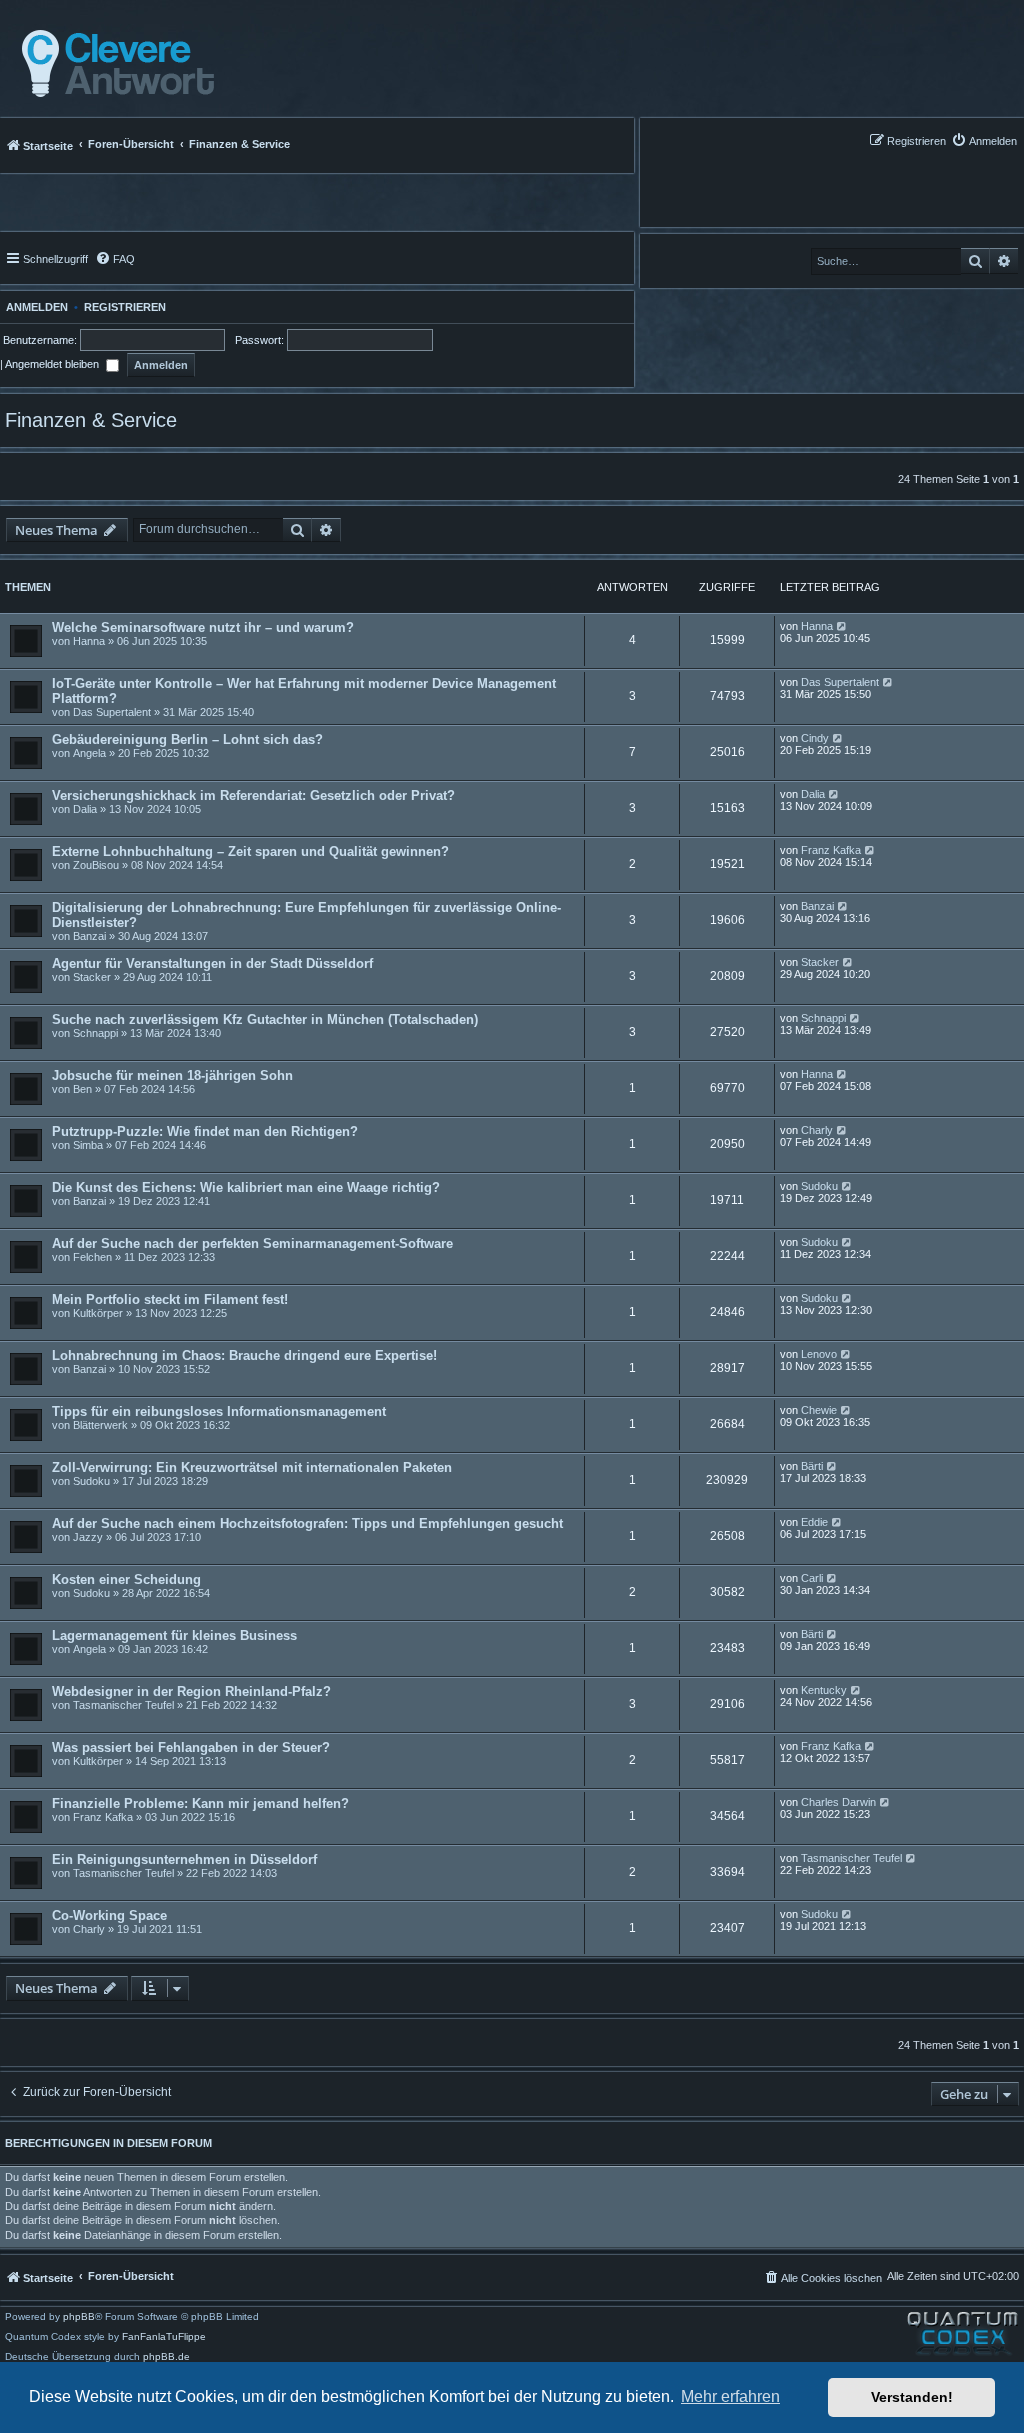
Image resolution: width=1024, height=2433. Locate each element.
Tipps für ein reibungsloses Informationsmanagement (219, 1411)
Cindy (815, 738)
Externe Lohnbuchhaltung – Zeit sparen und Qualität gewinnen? (250, 851)
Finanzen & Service (91, 420)
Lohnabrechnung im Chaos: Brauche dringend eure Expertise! (244, 1355)
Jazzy (88, 1537)
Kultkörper (98, 1313)
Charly (817, 1130)
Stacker (92, 977)
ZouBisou (96, 865)
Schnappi (95, 1033)
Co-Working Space (109, 1915)
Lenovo (819, 1354)
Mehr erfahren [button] (730, 2396)
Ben (82, 1089)
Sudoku (819, 1186)
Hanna (89, 641)
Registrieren (125, 307)
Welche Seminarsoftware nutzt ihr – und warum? (203, 627)
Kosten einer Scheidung (126, 1579)
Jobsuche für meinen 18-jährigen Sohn (172, 1075)
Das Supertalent (112, 712)
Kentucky (824, 1690)
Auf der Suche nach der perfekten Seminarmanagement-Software (252, 1243)
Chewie (819, 1410)
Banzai (89, 936)
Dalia (85, 809)
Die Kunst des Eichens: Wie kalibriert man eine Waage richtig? (246, 1187)
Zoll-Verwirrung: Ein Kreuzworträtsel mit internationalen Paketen (252, 1467)
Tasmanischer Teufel (123, 1705)
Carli (812, 1578)
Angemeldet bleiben (53, 364)
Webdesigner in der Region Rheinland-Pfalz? (191, 1691)
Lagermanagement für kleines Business (174, 1635)
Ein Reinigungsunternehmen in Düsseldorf (184, 1859)
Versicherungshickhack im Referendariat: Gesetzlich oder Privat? (253, 795)
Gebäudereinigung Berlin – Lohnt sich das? (187, 739)
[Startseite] (112, 64)
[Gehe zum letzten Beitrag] (842, 626)
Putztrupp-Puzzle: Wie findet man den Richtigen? (205, 1131)
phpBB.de (166, 2357)
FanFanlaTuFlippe (164, 2337)
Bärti (812, 1466)
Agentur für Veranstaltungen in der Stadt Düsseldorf (212, 963)
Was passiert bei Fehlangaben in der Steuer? (191, 1747)
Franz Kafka (831, 850)
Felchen (92, 1257)
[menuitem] (984, 140)
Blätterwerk (100, 1425)
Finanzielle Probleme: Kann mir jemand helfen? (200, 1803)
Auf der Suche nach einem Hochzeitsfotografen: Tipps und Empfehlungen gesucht (307, 1523)
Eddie (814, 1522)
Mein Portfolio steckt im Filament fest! (170, 1299)
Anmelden (34, 307)
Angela (89, 753)
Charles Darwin (838, 1802)
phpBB (79, 2317)
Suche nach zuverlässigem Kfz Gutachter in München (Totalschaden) (265, 1019)
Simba (88, 1145)
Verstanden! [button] (912, 2397)
